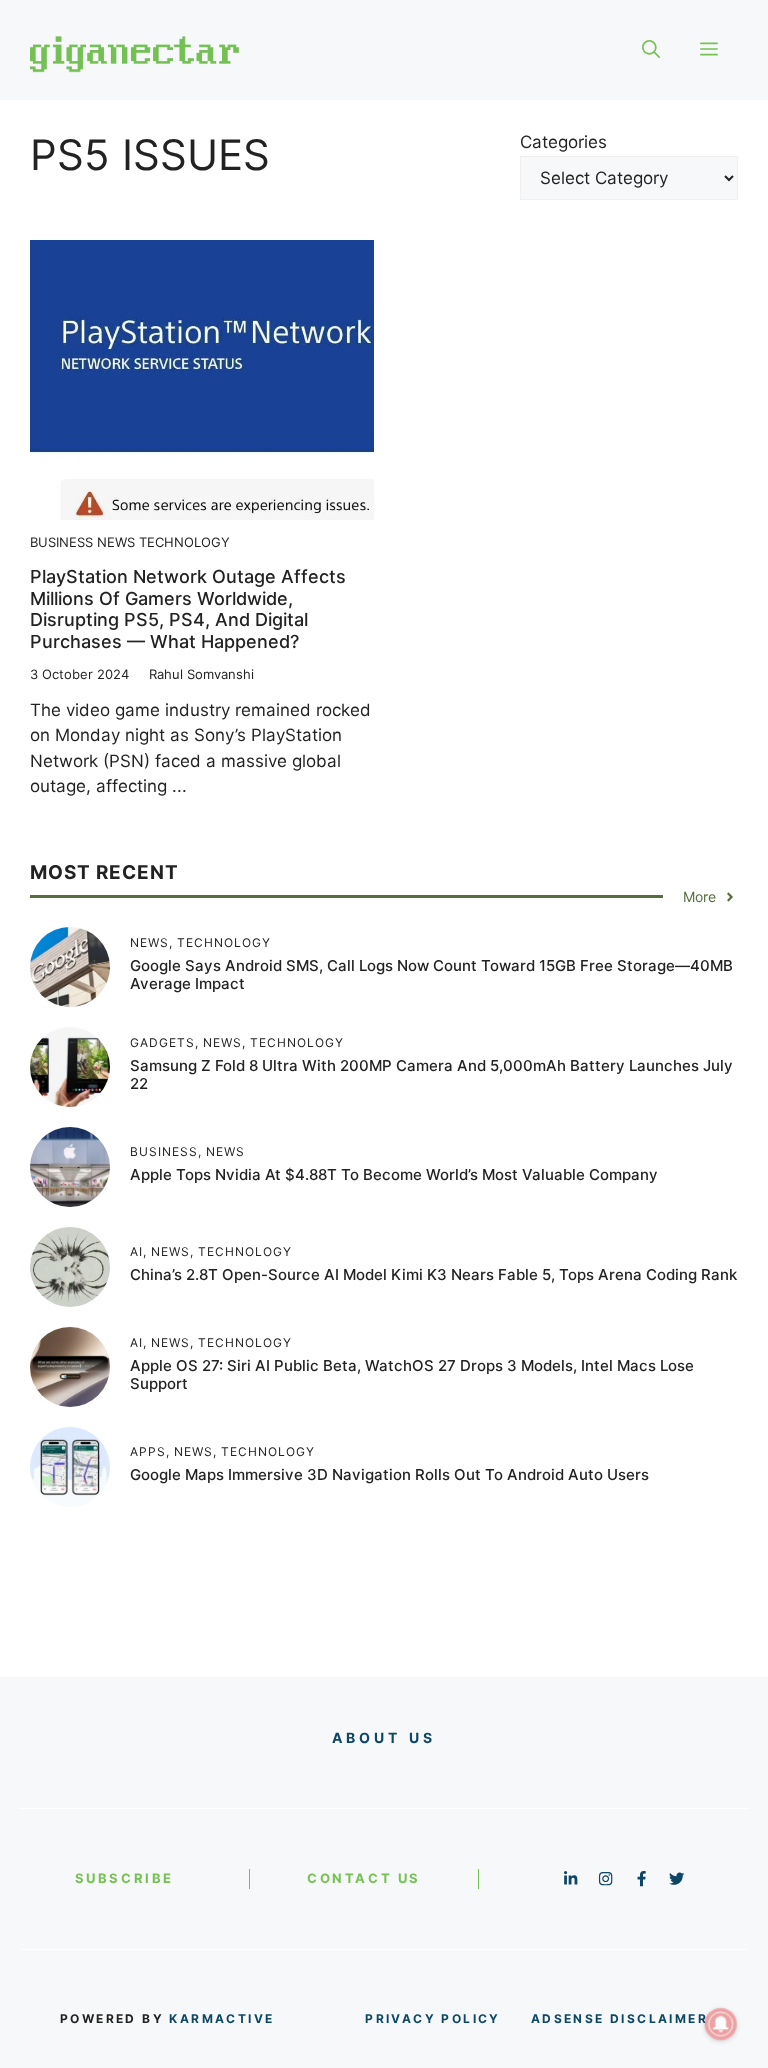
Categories (563, 142)
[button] (651, 50)
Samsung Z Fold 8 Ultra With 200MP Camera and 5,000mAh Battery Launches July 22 (431, 1074)
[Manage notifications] (721, 2024)
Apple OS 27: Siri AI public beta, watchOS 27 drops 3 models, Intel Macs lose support (412, 1374)
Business (61, 542)
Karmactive (221, 2018)
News (116, 542)
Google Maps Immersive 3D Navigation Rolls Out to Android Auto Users (389, 1474)
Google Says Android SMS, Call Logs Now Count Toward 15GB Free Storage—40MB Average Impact (431, 974)
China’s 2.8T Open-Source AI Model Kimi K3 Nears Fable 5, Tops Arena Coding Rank (433, 1274)
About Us (384, 1737)
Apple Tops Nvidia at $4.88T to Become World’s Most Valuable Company (394, 1174)
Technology (184, 542)
